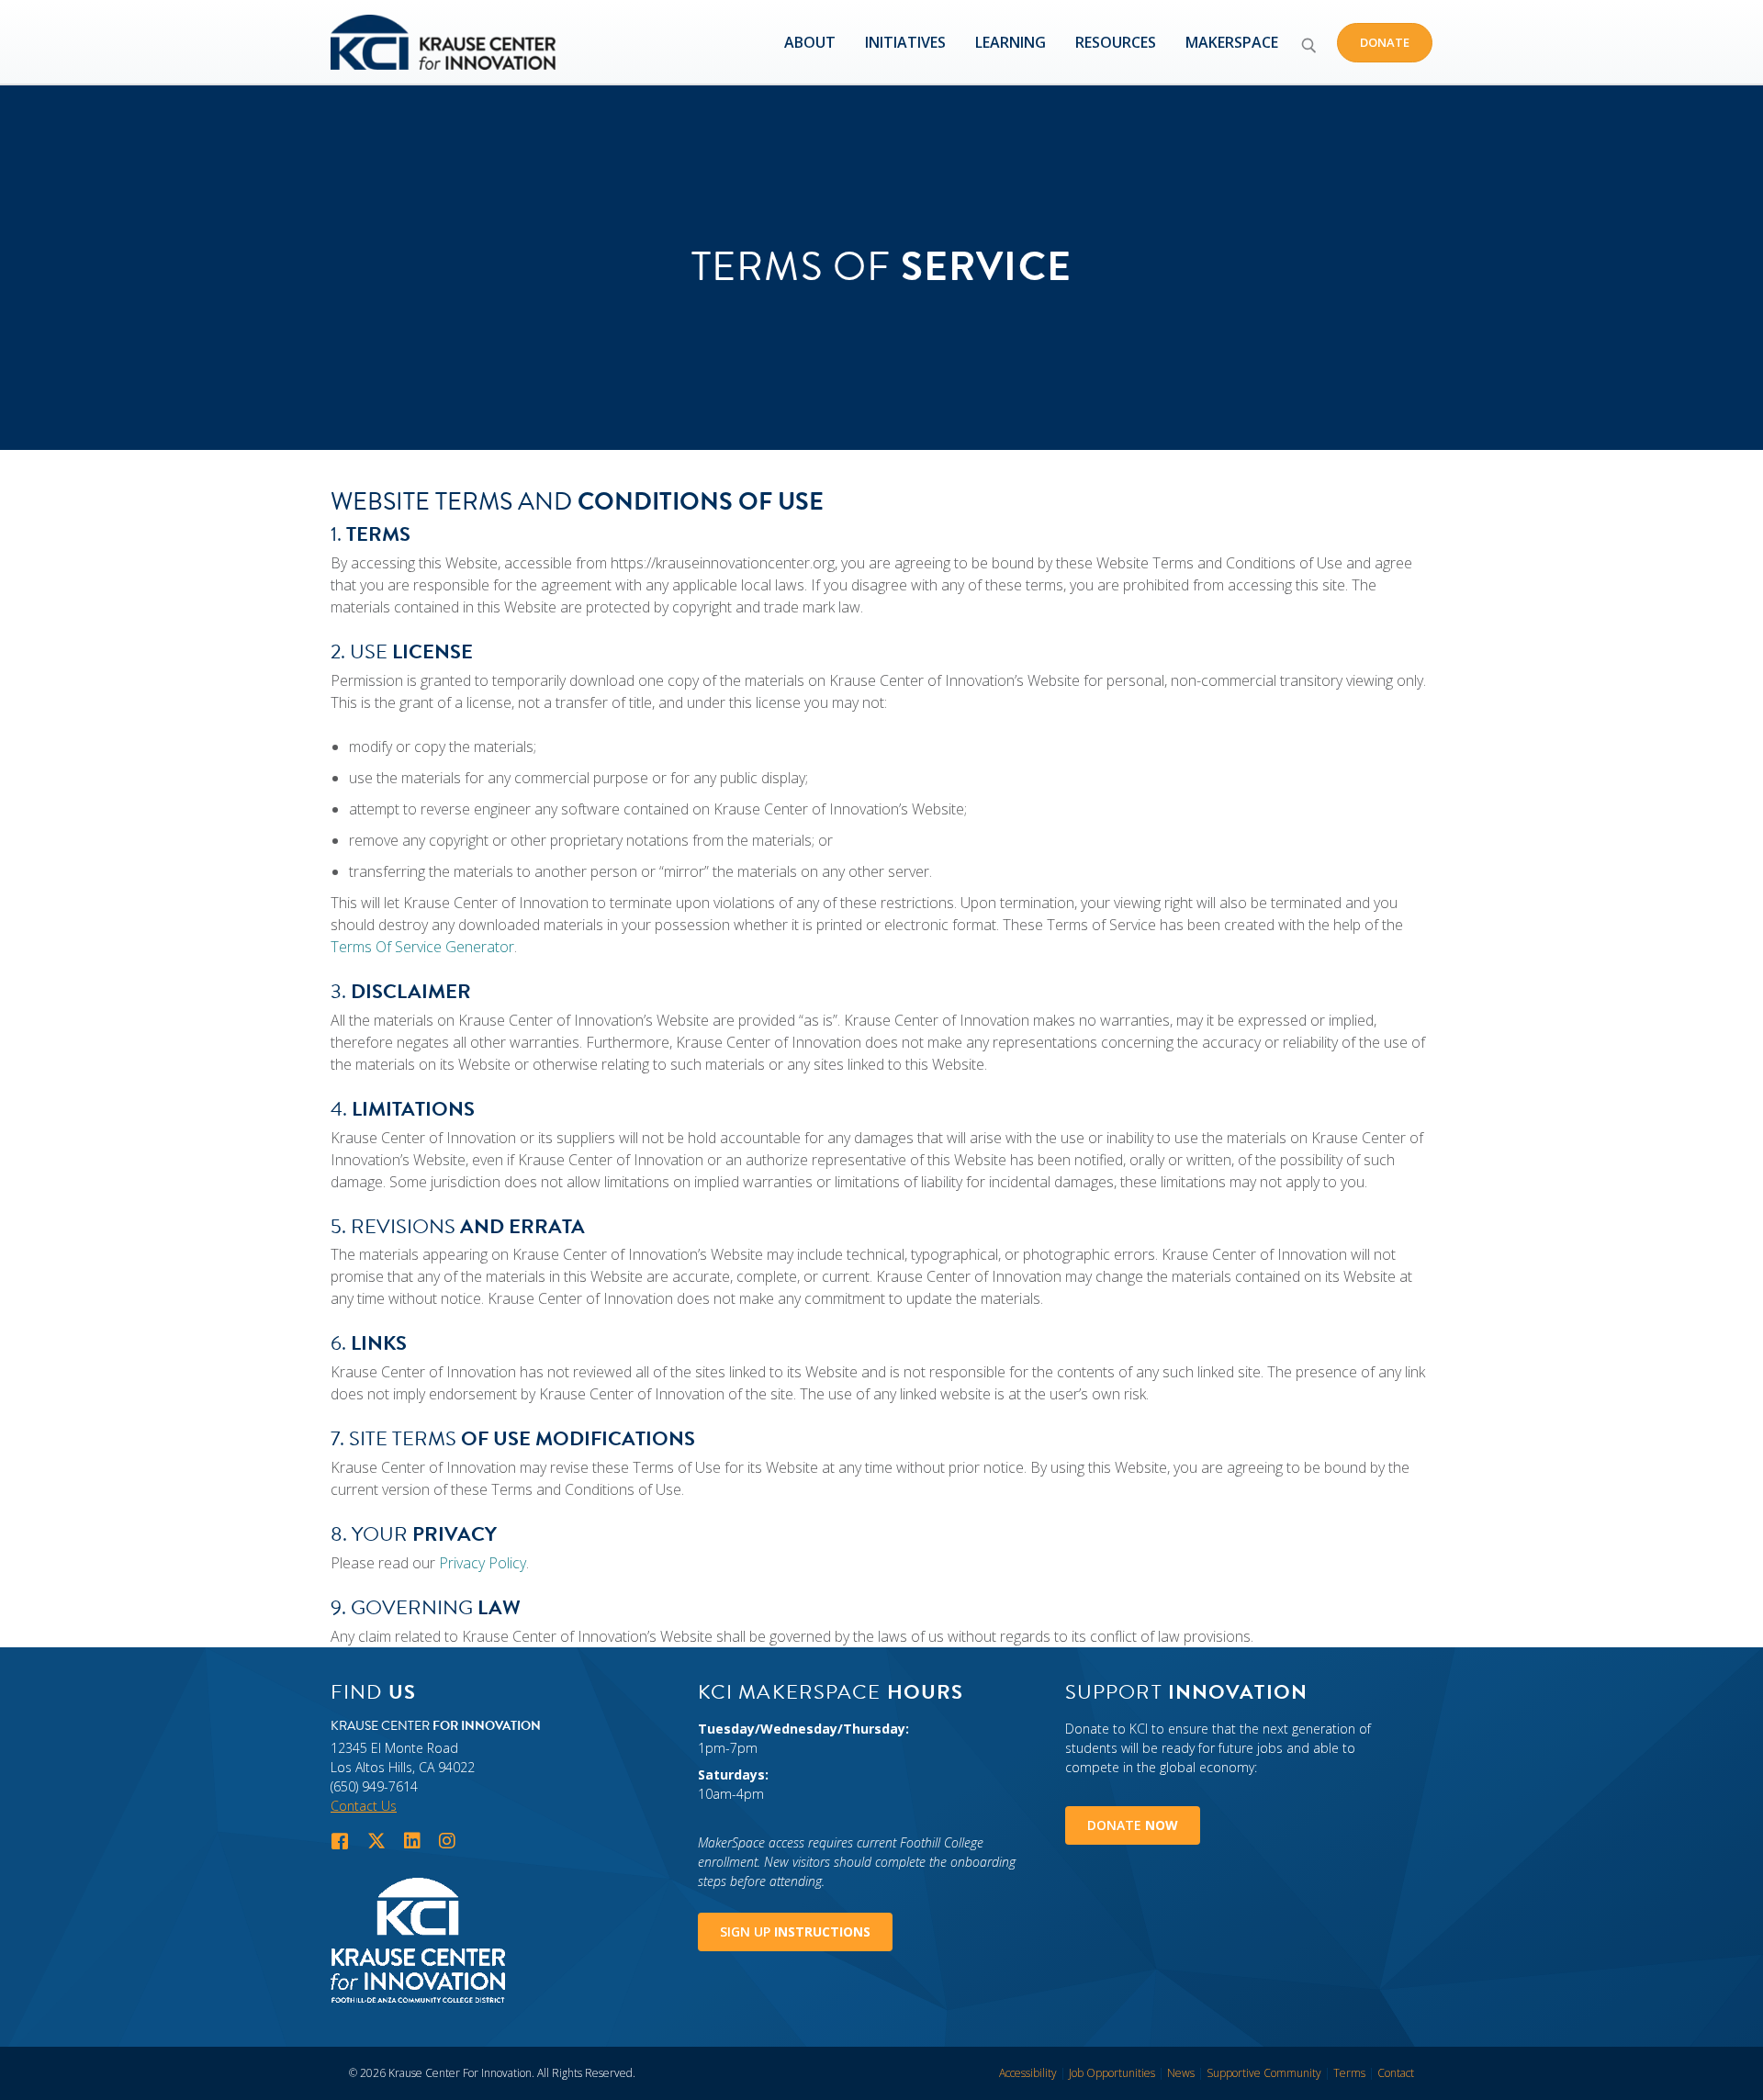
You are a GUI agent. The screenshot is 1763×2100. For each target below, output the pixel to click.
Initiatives (905, 42)
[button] (1308, 45)
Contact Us (364, 1806)
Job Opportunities (1112, 2073)
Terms (1349, 2073)
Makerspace (1232, 42)
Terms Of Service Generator (422, 947)
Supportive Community (1264, 2073)
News (1181, 2073)
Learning (1011, 42)
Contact (1396, 2073)
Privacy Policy (483, 1563)
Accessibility (1028, 2073)
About (810, 42)
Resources (1116, 42)
